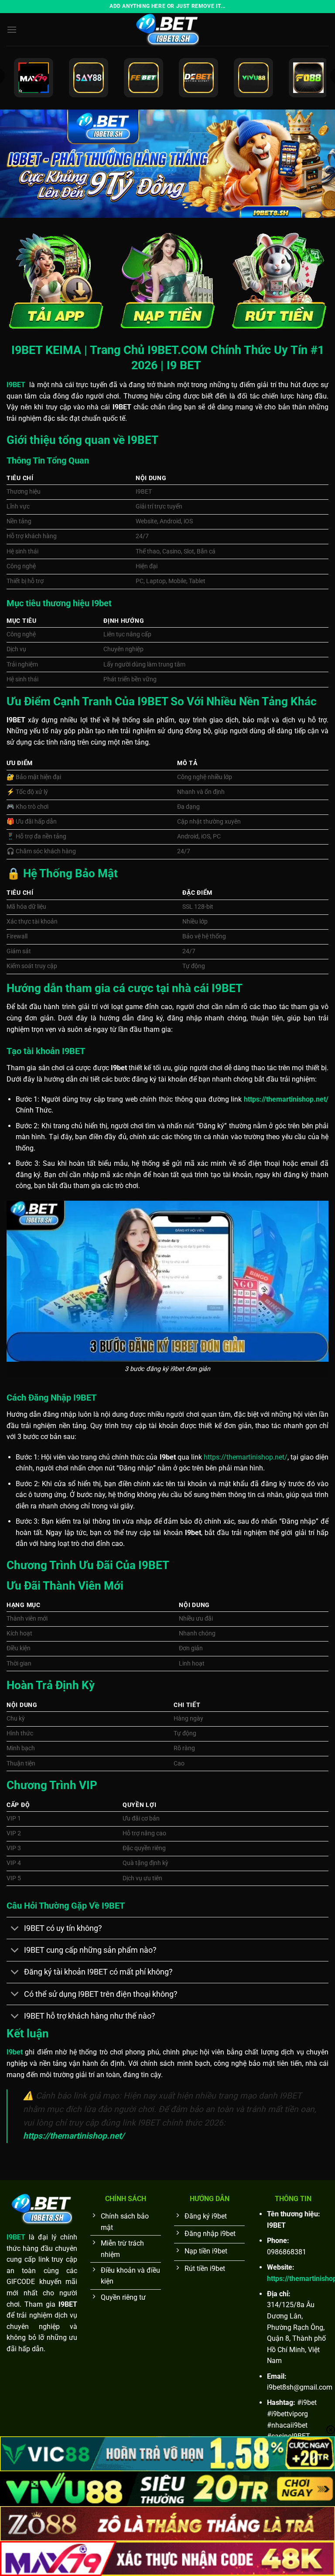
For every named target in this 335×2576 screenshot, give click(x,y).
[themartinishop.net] (167, 29)
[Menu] (12, 29)
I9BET (16, 2237)
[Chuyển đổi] (15, 1929)
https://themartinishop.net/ (246, 1457)
